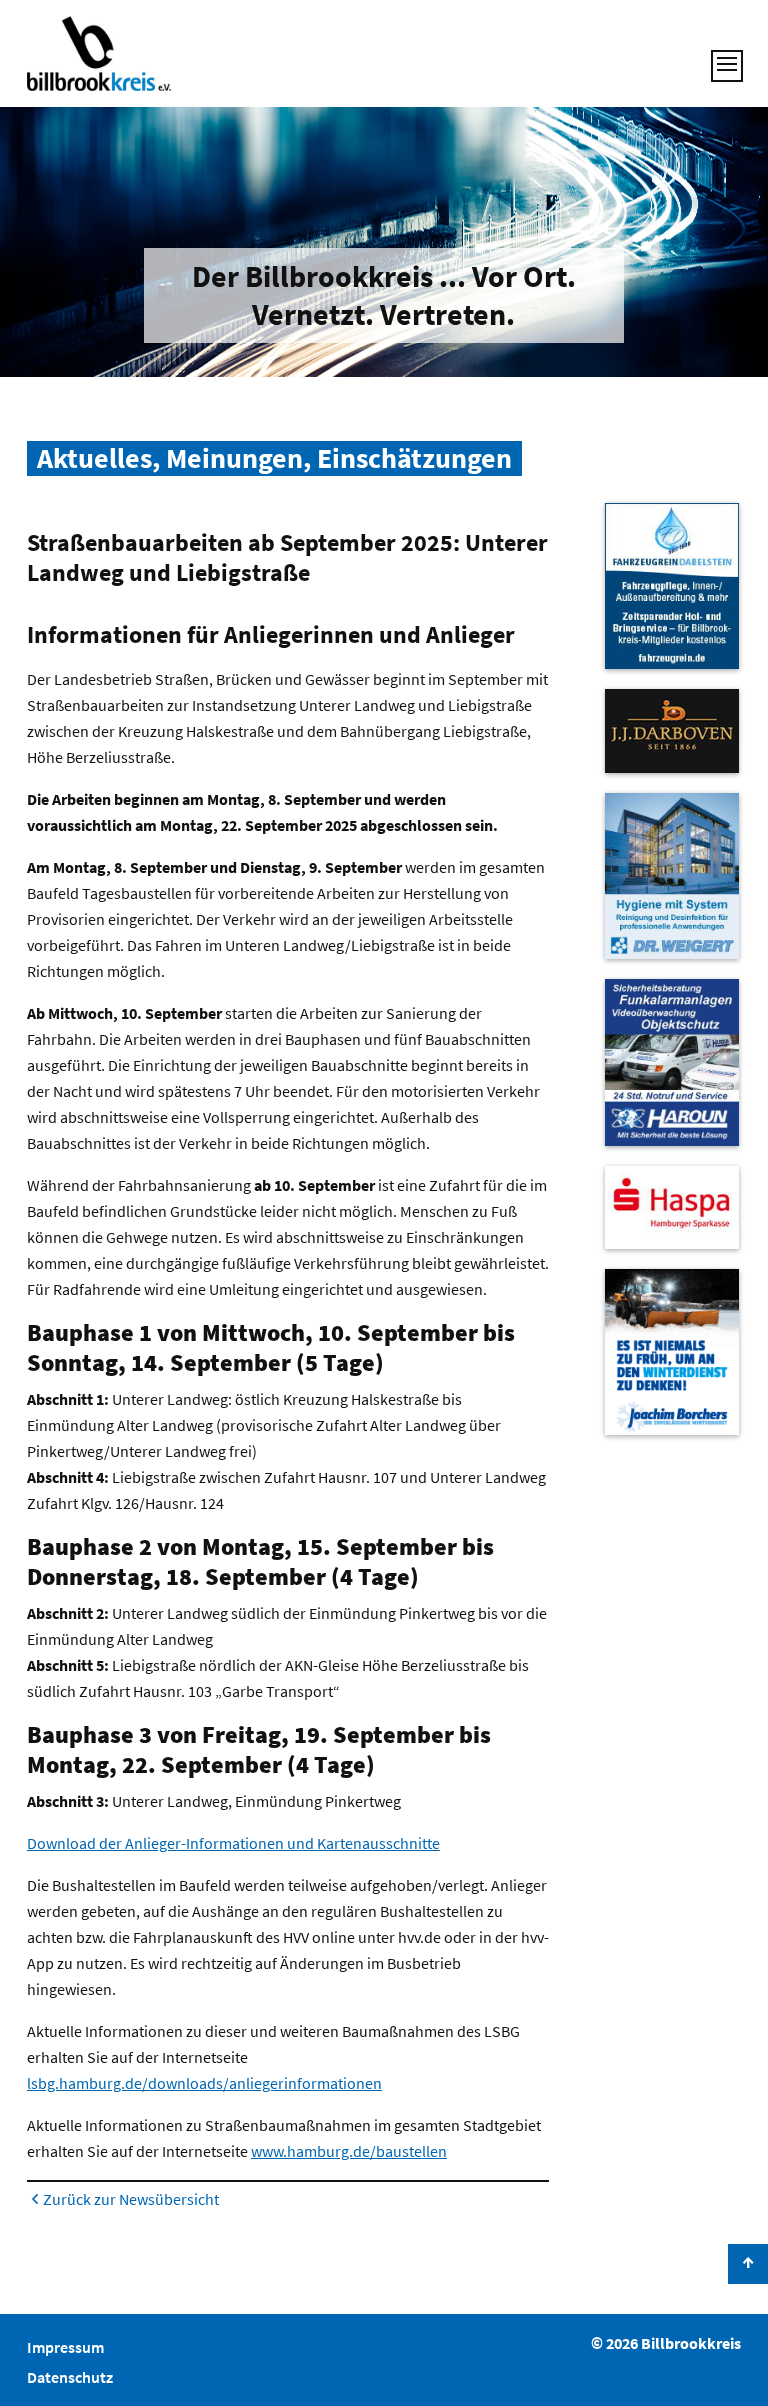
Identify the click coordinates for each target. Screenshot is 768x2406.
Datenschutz (70, 2377)
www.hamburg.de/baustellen (349, 2151)
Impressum (65, 2347)
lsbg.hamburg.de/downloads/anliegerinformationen (204, 2083)
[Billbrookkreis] (99, 53)
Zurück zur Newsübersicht (131, 2199)
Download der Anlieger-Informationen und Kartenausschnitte (233, 1843)
